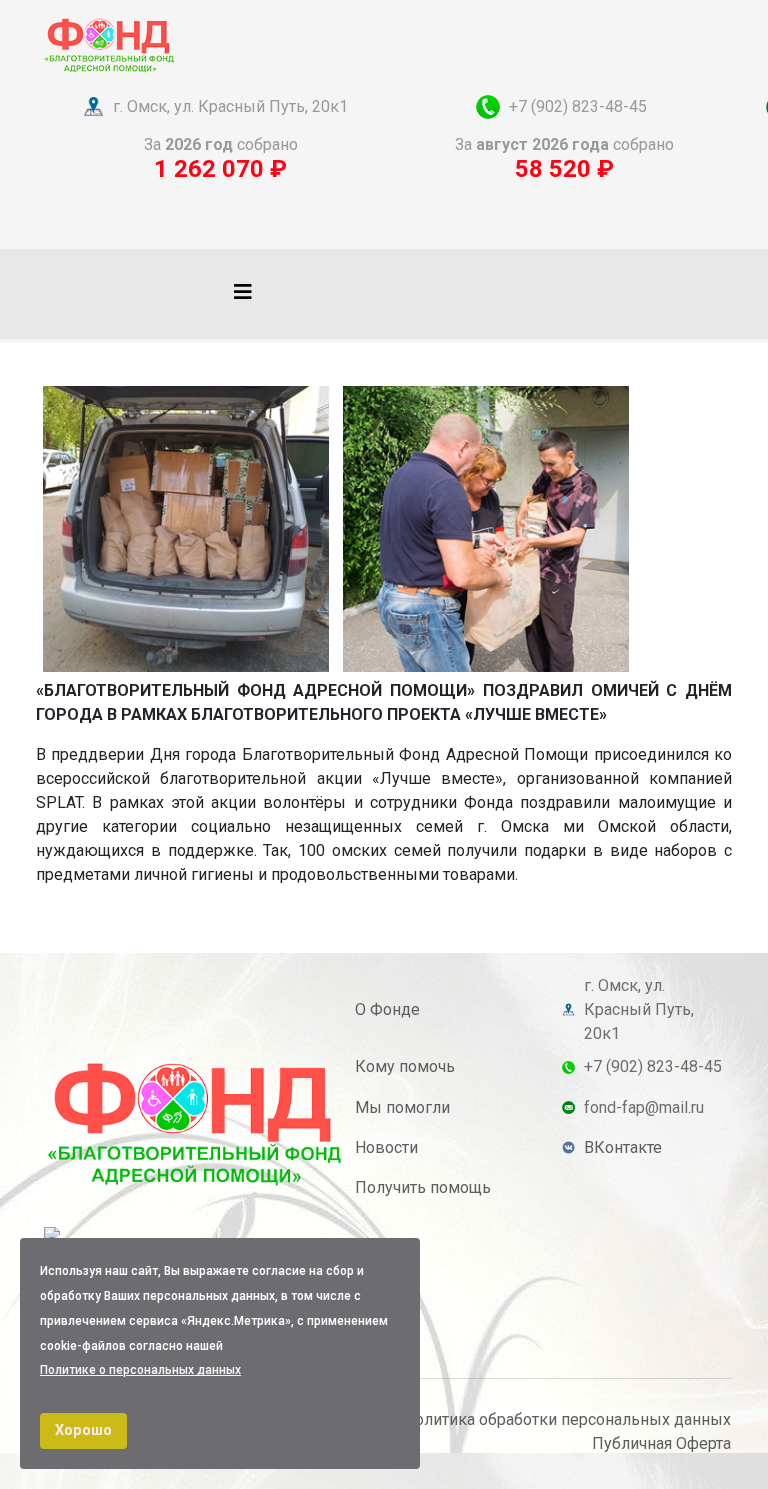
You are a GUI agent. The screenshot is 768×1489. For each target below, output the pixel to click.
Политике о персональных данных (140, 1370)
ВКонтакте (623, 1147)
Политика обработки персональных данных (567, 1419)
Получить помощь (423, 1187)
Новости (386, 1147)
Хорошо (83, 1430)
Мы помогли (402, 1107)
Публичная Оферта (661, 1443)
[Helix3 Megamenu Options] (243, 292)
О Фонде (387, 1009)
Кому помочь (405, 1066)
